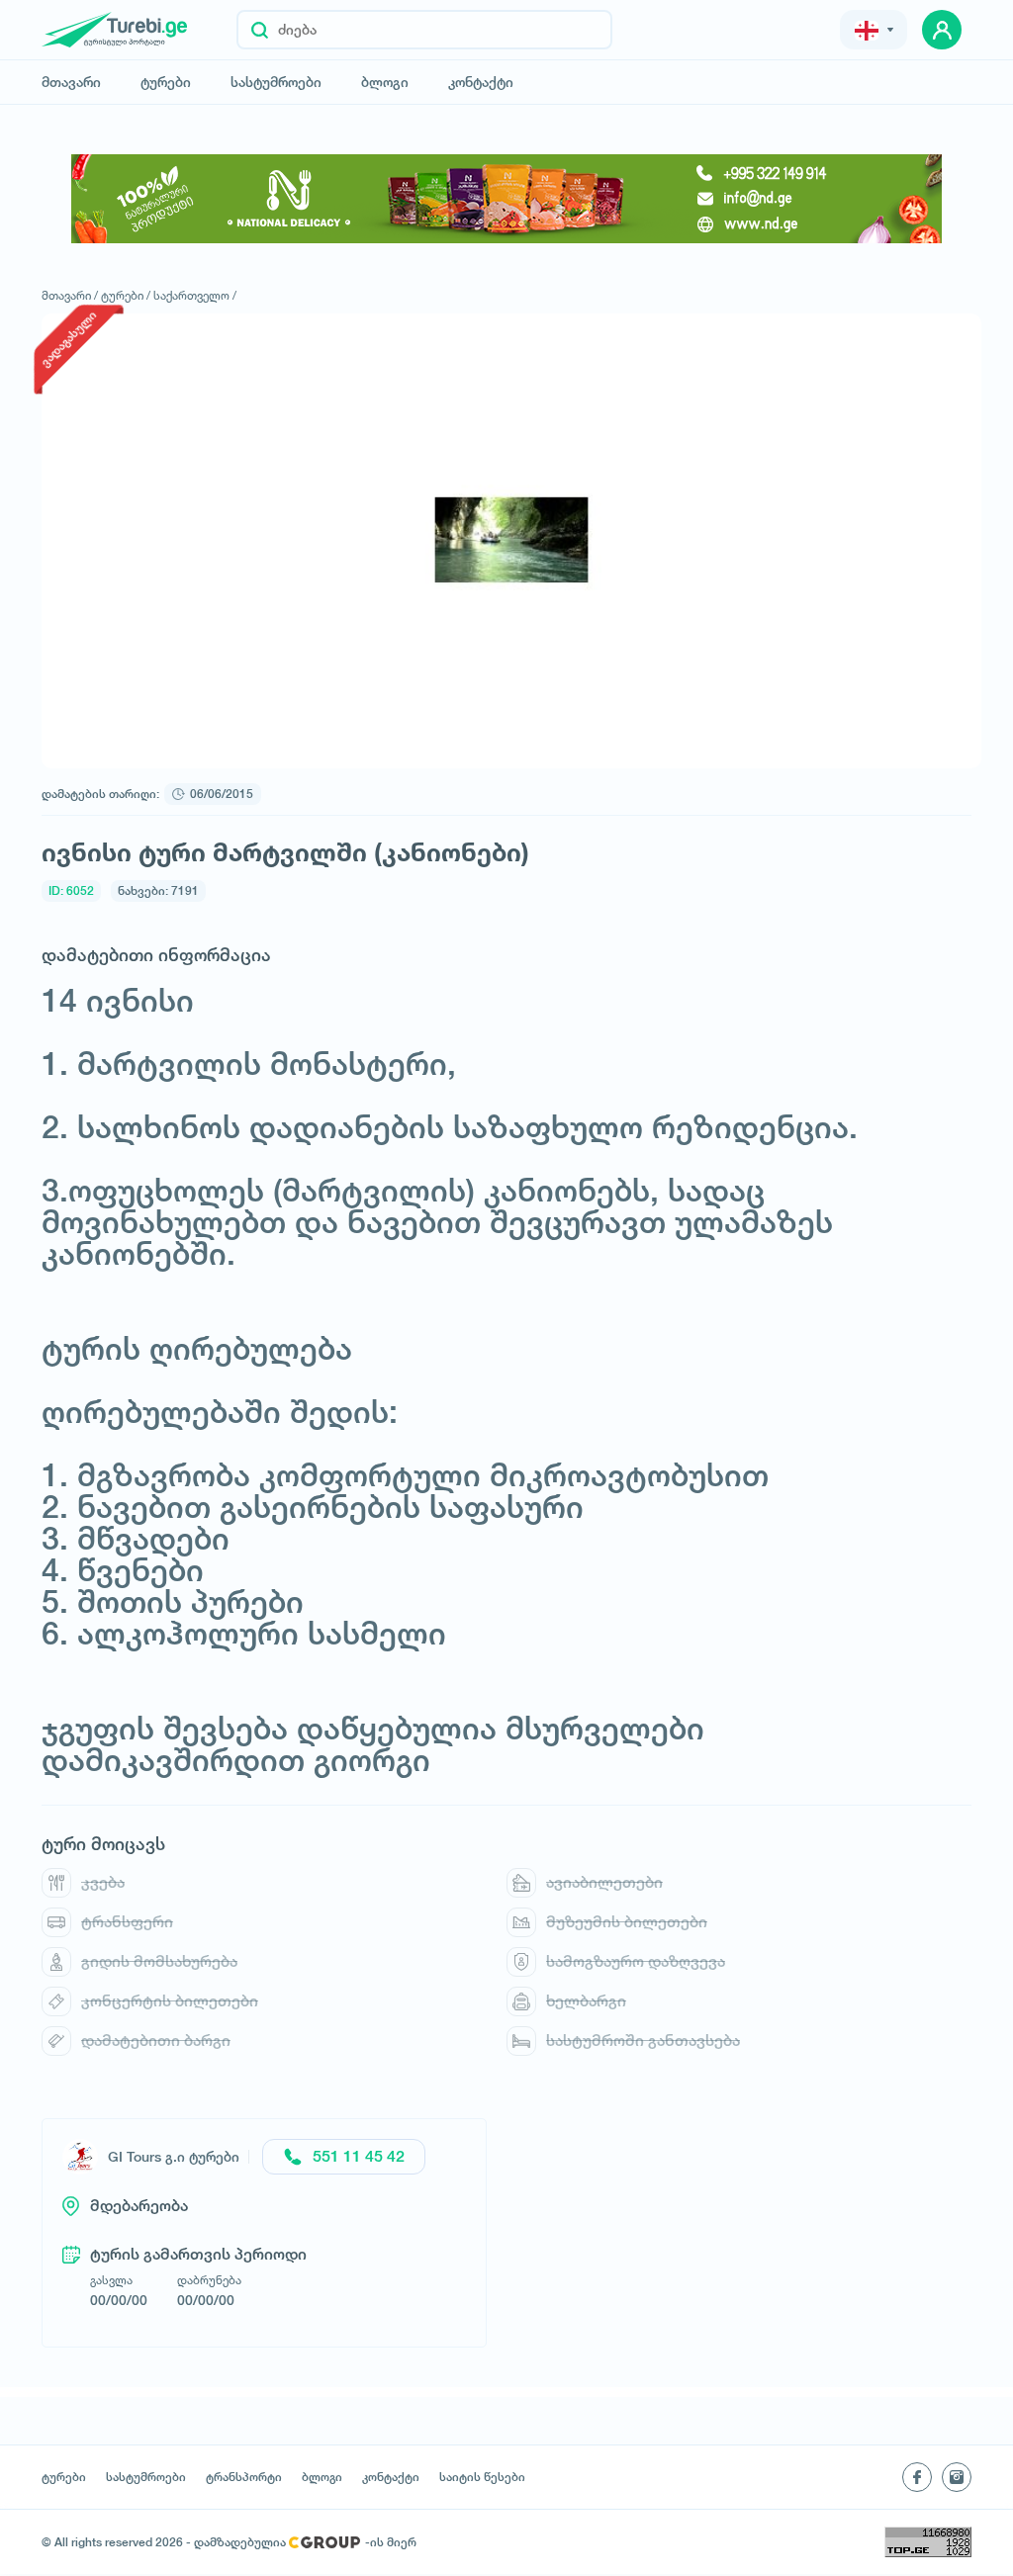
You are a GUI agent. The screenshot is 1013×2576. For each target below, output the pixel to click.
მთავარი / (70, 295)
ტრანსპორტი (244, 2477)
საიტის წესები (482, 2477)
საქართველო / (195, 295)
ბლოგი (385, 82)
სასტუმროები (276, 82)
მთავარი (71, 82)
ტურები (166, 82)
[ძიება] (260, 30)
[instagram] (957, 2477)
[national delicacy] (506, 199)
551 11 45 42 (359, 2156)
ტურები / (126, 295)
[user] (942, 30)
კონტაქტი (481, 82)
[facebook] (917, 2477)
